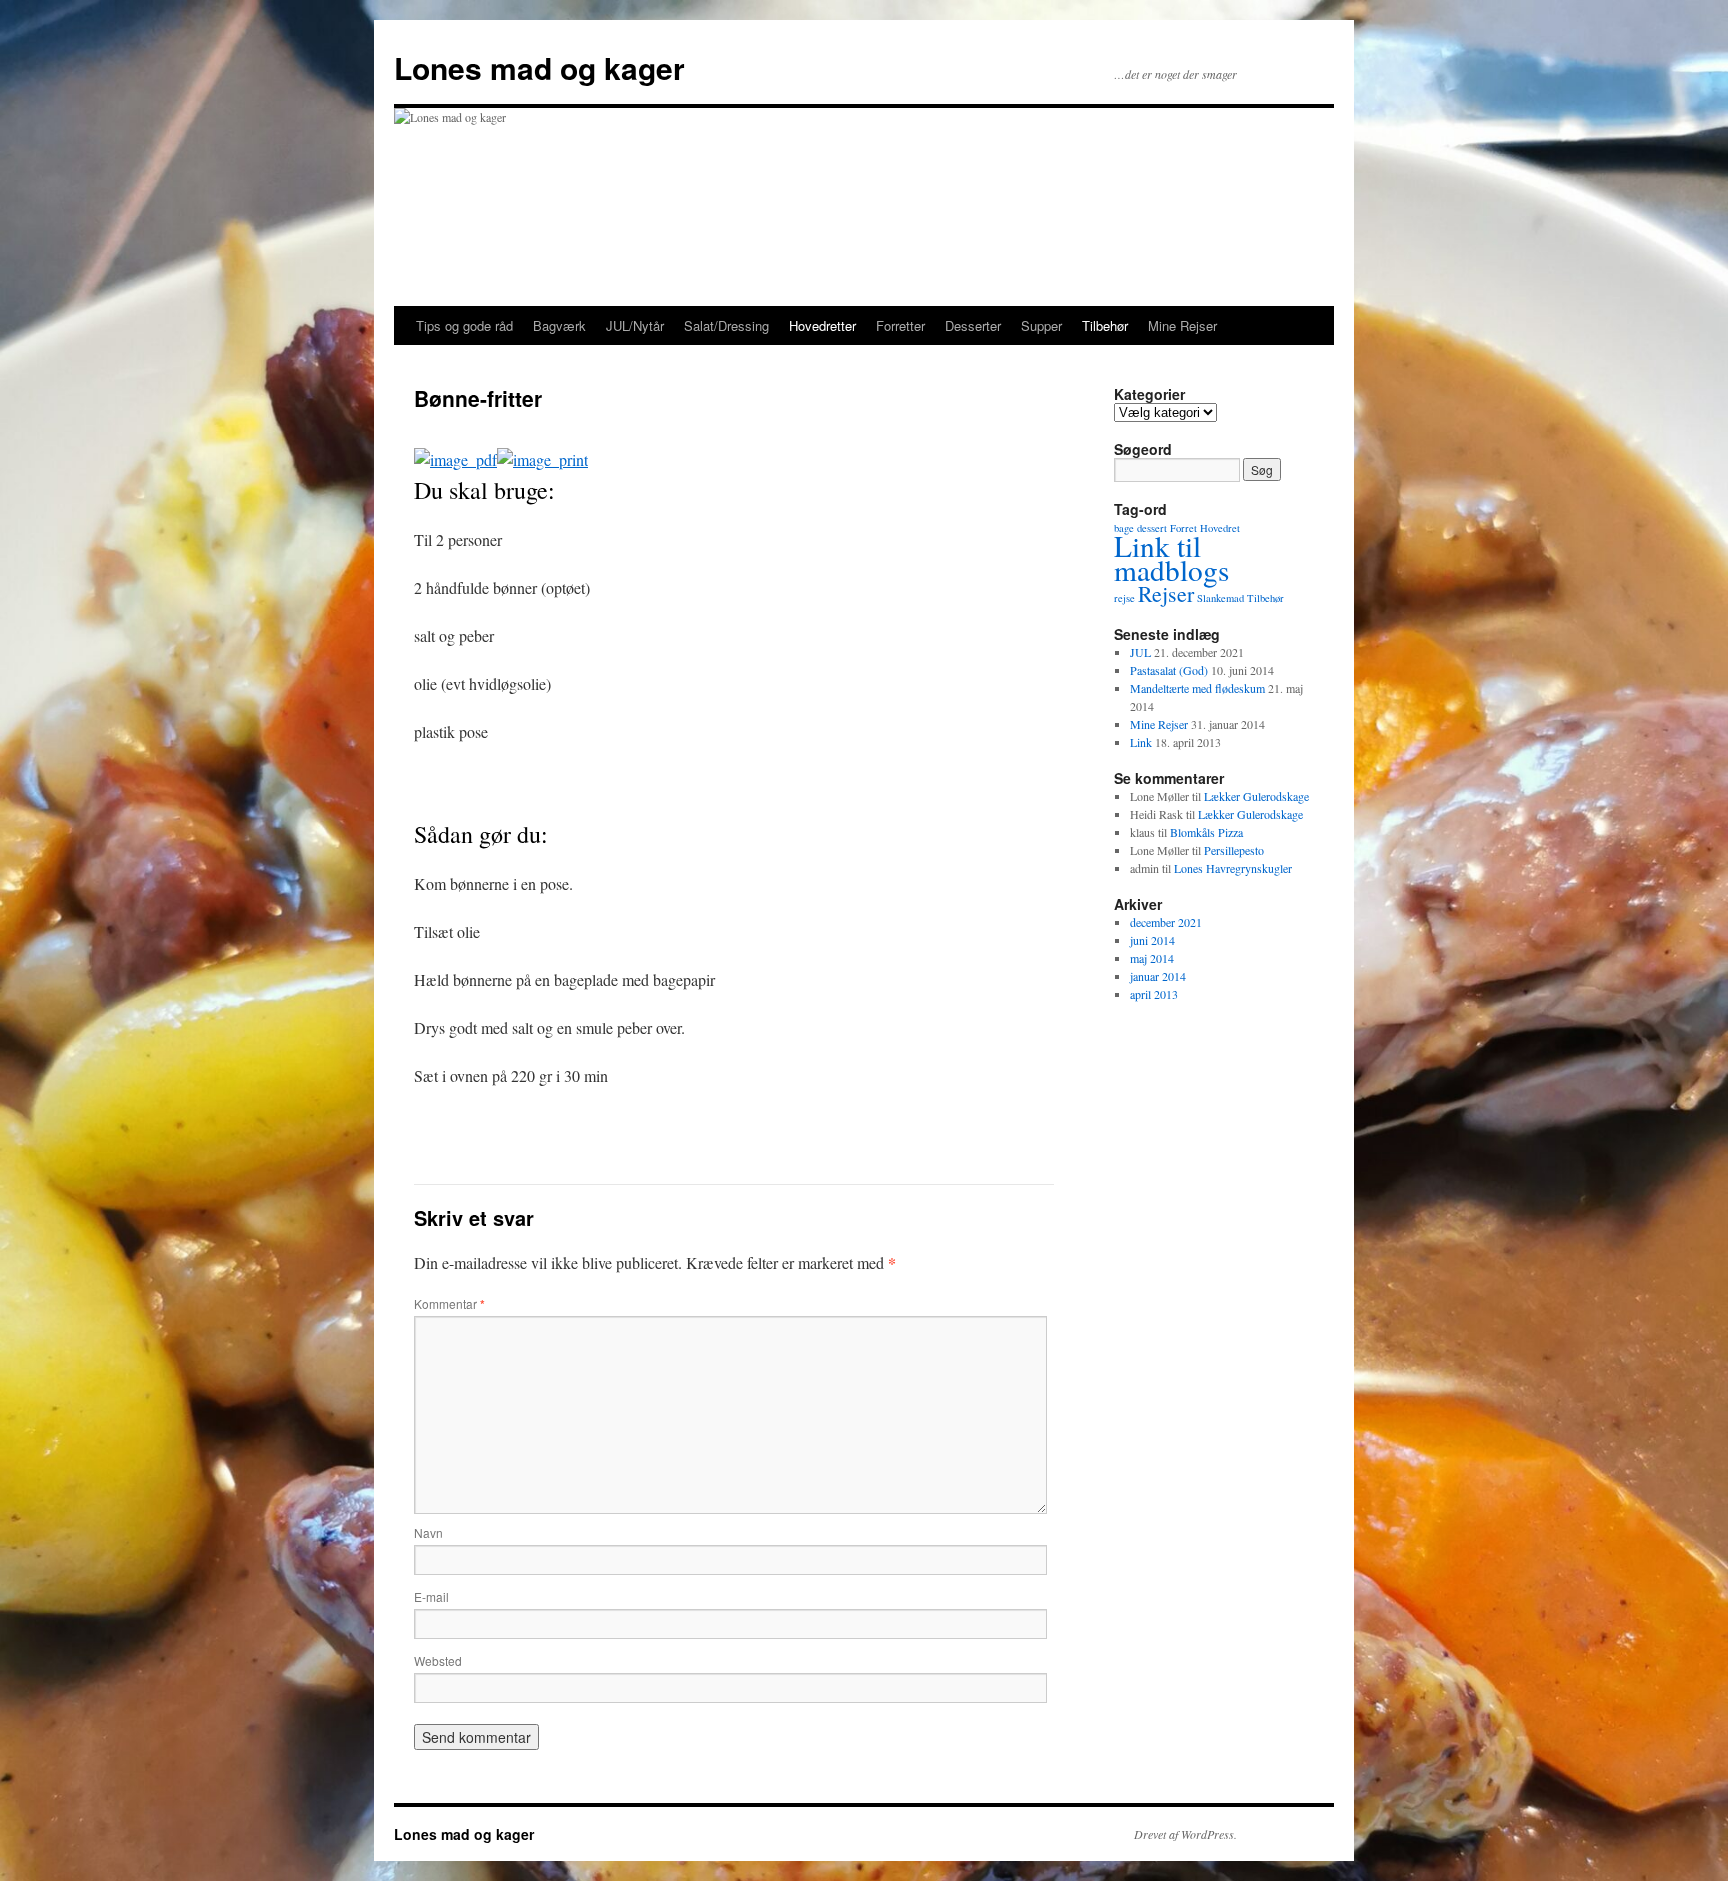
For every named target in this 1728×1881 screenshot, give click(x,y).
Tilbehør (1105, 325)
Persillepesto (1234, 850)
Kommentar (449, 1303)
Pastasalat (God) (1169, 670)
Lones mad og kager (539, 67)
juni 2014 (1152, 940)
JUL (1140, 652)
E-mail (431, 1596)
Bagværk (559, 325)
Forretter (900, 325)
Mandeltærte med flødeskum (1197, 688)
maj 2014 (1152, 958)
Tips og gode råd (464, 325)
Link (1141, 742)
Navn (428, 1532)
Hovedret (1220, 528)
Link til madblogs (1171, 557)
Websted (438, 1660)
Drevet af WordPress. (1185, 1834)
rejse (1124, 598)
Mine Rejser (1182, 325)
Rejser (1166, 593)
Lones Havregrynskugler (1233, 868)
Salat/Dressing (726, 325)
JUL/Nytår (635, 325)
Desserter (973, 325)
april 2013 (1154, 994)
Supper (1041, 325)
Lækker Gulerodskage (1256, 796)
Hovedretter (822, 325)
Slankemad (1220, 598)
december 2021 (1166, 922)
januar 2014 (1158, 976)
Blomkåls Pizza (1206, 832)
